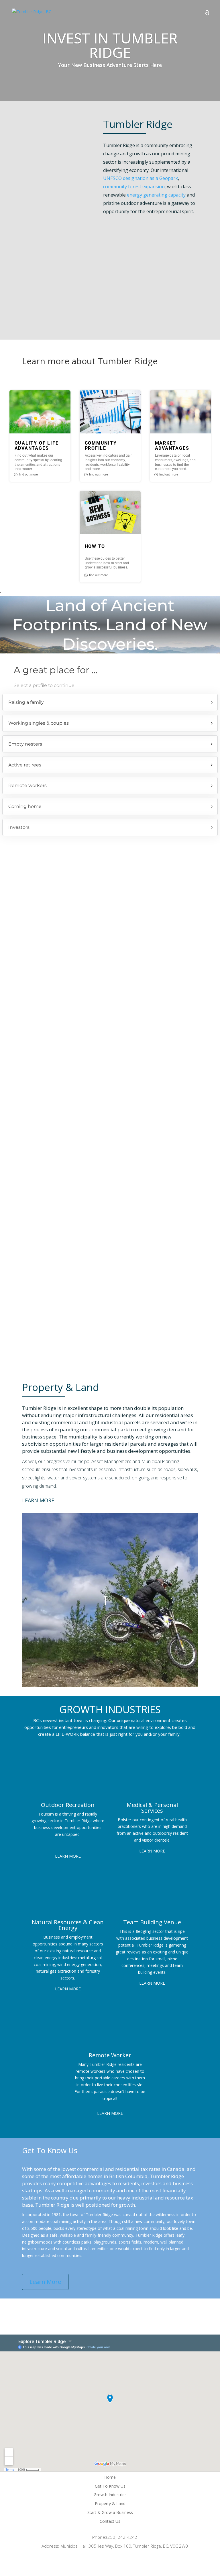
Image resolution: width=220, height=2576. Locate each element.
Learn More (38, 1500)
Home (110, 2477)
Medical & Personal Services (152, 1808)
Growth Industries (110, 2495)
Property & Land (110, 2503)
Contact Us (110, 2521)
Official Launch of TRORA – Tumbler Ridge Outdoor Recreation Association (110, 907)
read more (110, 945)
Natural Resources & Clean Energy (68, 1925)
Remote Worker (110, 2055)
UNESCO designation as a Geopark (141, 178)
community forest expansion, (134, 187)
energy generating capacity (156, 195)
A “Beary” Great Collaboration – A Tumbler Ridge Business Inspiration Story (110, 1288)
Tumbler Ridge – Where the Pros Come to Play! (110, 1135)
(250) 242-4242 (122, 2537)
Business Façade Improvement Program (110, 984)
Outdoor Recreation (68, 1805)
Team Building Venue (152, 1922)
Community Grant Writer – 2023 (110, 1059)
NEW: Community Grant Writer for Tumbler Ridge (110, 1210)
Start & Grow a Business (110, 2512)
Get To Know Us (110, 2486)
